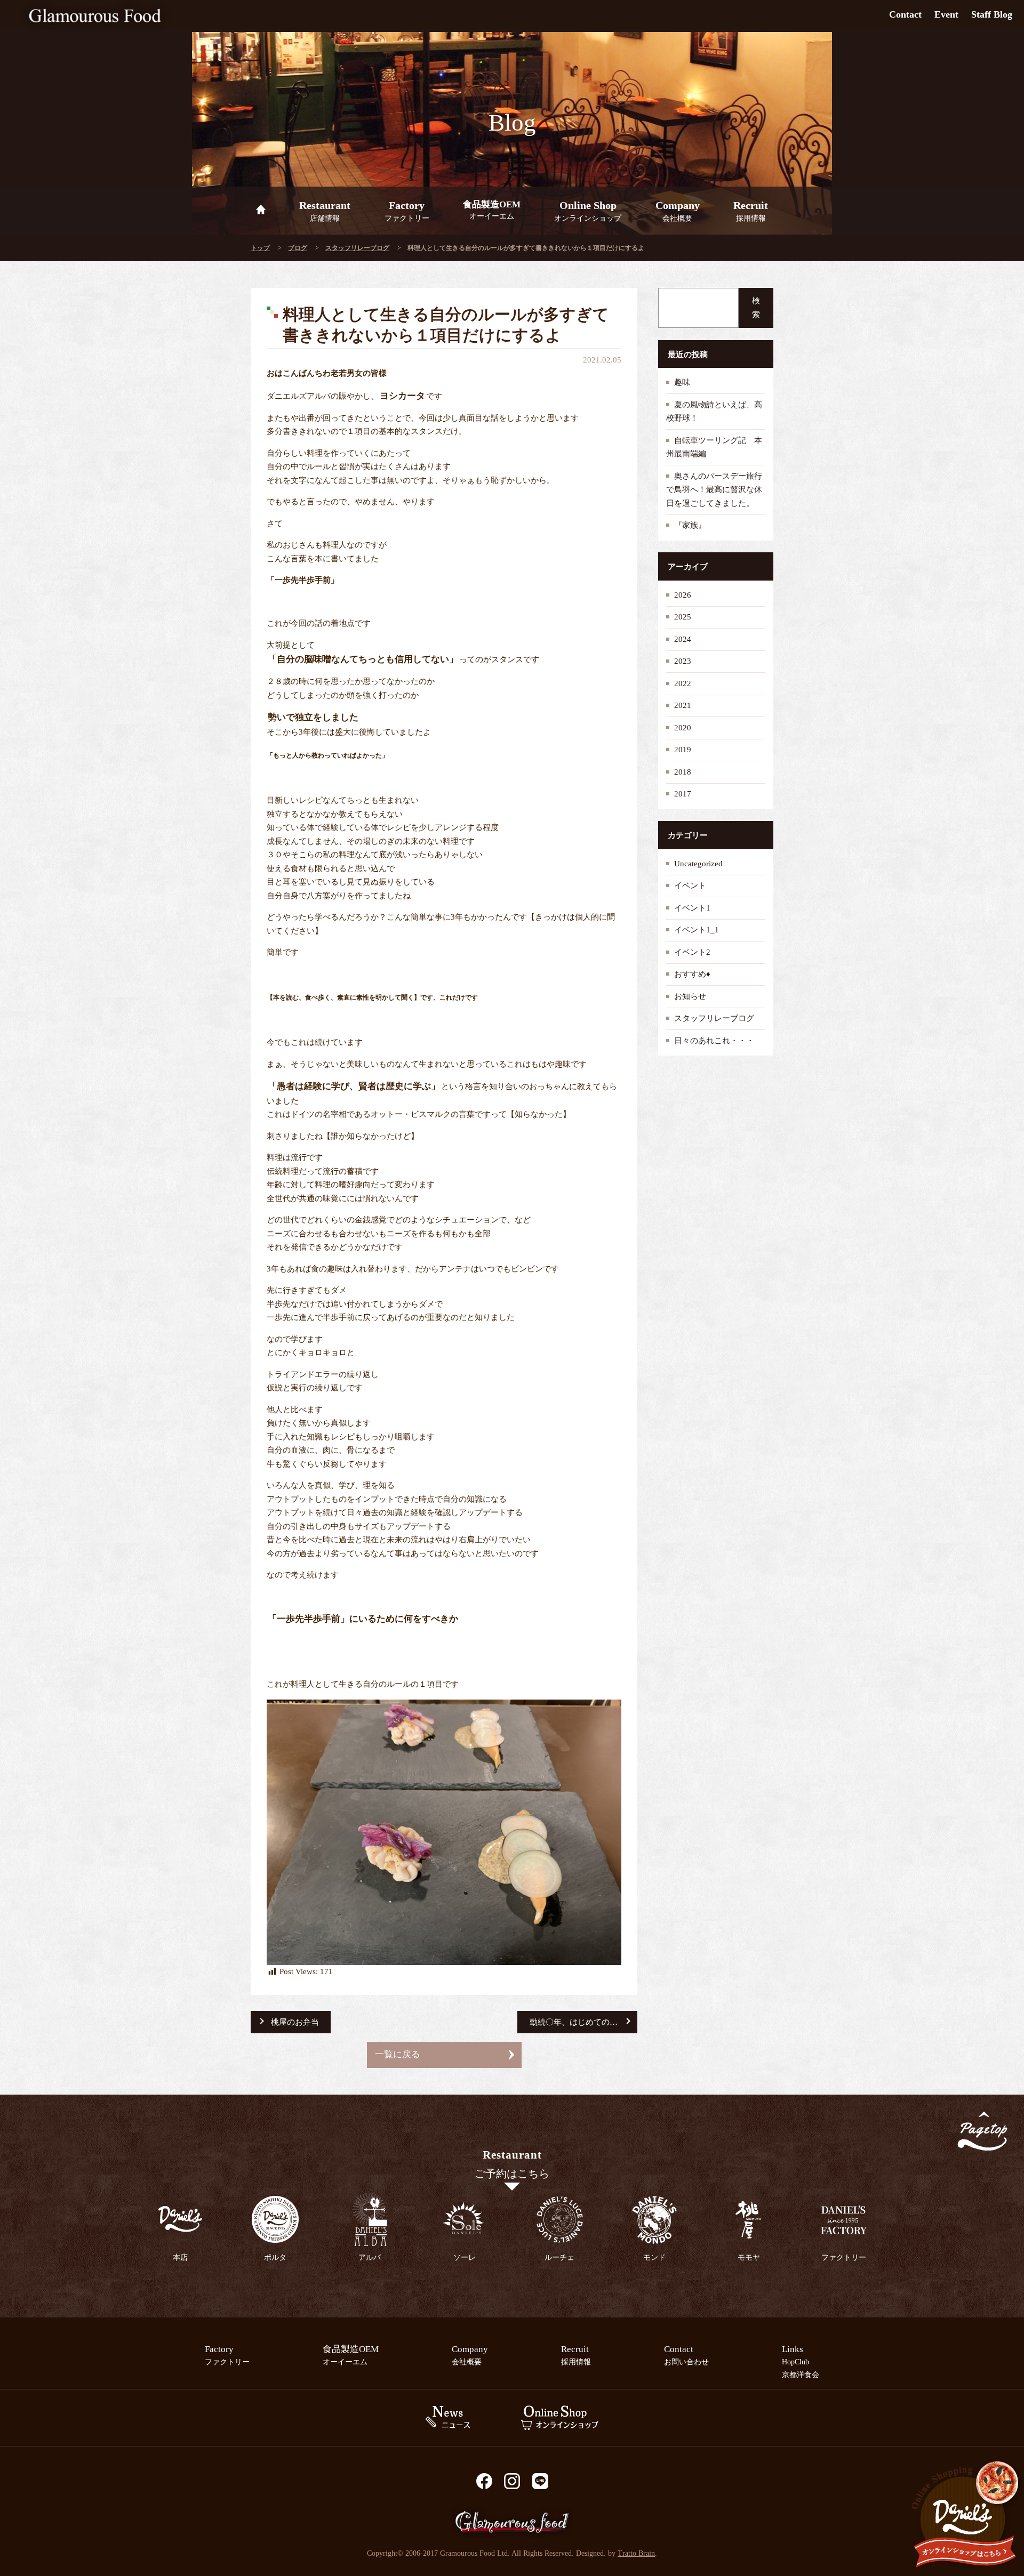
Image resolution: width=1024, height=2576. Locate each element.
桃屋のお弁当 (295, 2022)
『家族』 (690, 525)
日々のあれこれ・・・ (714, 1041)
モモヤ (749, 2257)
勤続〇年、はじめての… (574, 2022)
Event (946, 14)
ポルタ (275, 2257)
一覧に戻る (398, 2054)
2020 (683, 728)
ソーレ (465, 2257)
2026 (683, 595)
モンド (654, 2257)
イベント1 (692, 908)
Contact (905, 14)
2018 (683, 772)
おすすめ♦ (692, 974)
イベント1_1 (697, 930)
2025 (683, 617)
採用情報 (751, 211)
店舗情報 (325, 211)
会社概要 (678, 211)
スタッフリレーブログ (357, 248)
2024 (683, 639)
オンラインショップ (588, 211)
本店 (180, 2257)
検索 (756, 308)
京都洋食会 (801, 2374)
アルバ (370, 2257)
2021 (683, 705)
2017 (683, 794)
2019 (683, 750)
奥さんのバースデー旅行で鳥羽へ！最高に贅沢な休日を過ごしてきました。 (714, 490)
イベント (690, 885)
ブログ (298, 248)
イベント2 (692, 952)
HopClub (795, 2362)
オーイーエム (492, 210)
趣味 (682, 382)
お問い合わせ (686, 2355)
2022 (683, 683)
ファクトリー (407, 211)
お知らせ (690, 996)
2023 (683, 661)
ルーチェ (559, 2257)
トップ (260, 248)
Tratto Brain (636, 2553)
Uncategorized (698, 864)
